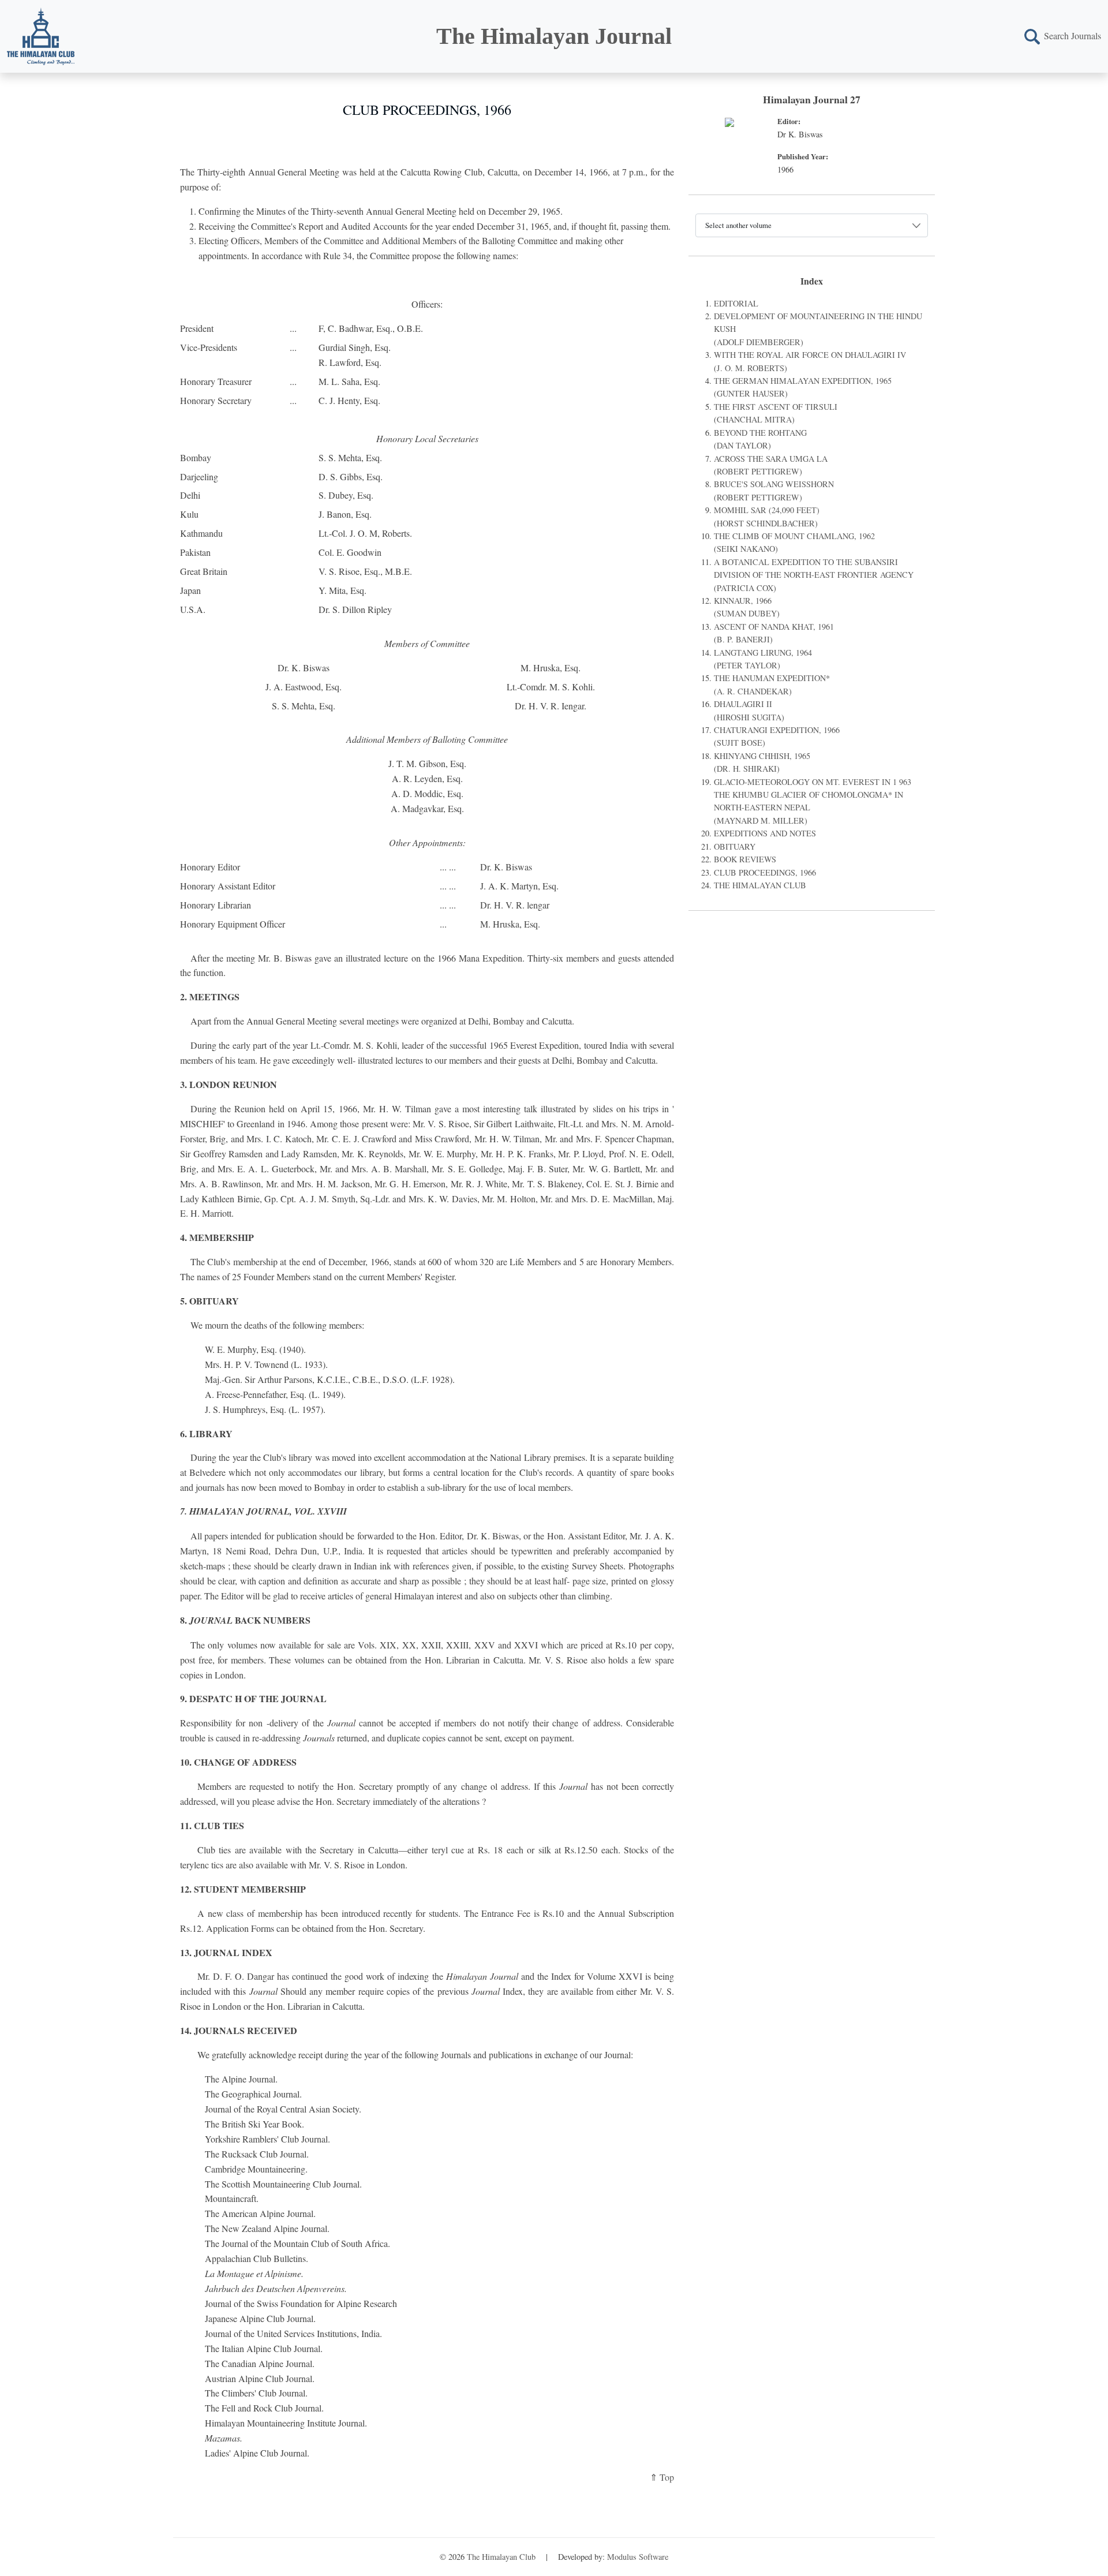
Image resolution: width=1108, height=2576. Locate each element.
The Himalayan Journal (554, 36)
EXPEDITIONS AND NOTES (765, 833)
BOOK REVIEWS (745, 859)
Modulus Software (638, 2557)
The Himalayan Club (501, 2557)
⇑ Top (662, 2477)
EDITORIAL (736, 303)
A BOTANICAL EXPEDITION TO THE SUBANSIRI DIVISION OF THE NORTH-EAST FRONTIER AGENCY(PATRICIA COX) (814, 575)
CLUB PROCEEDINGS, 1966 (765, 872)
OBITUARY (735, 846)
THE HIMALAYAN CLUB (760, 885)
